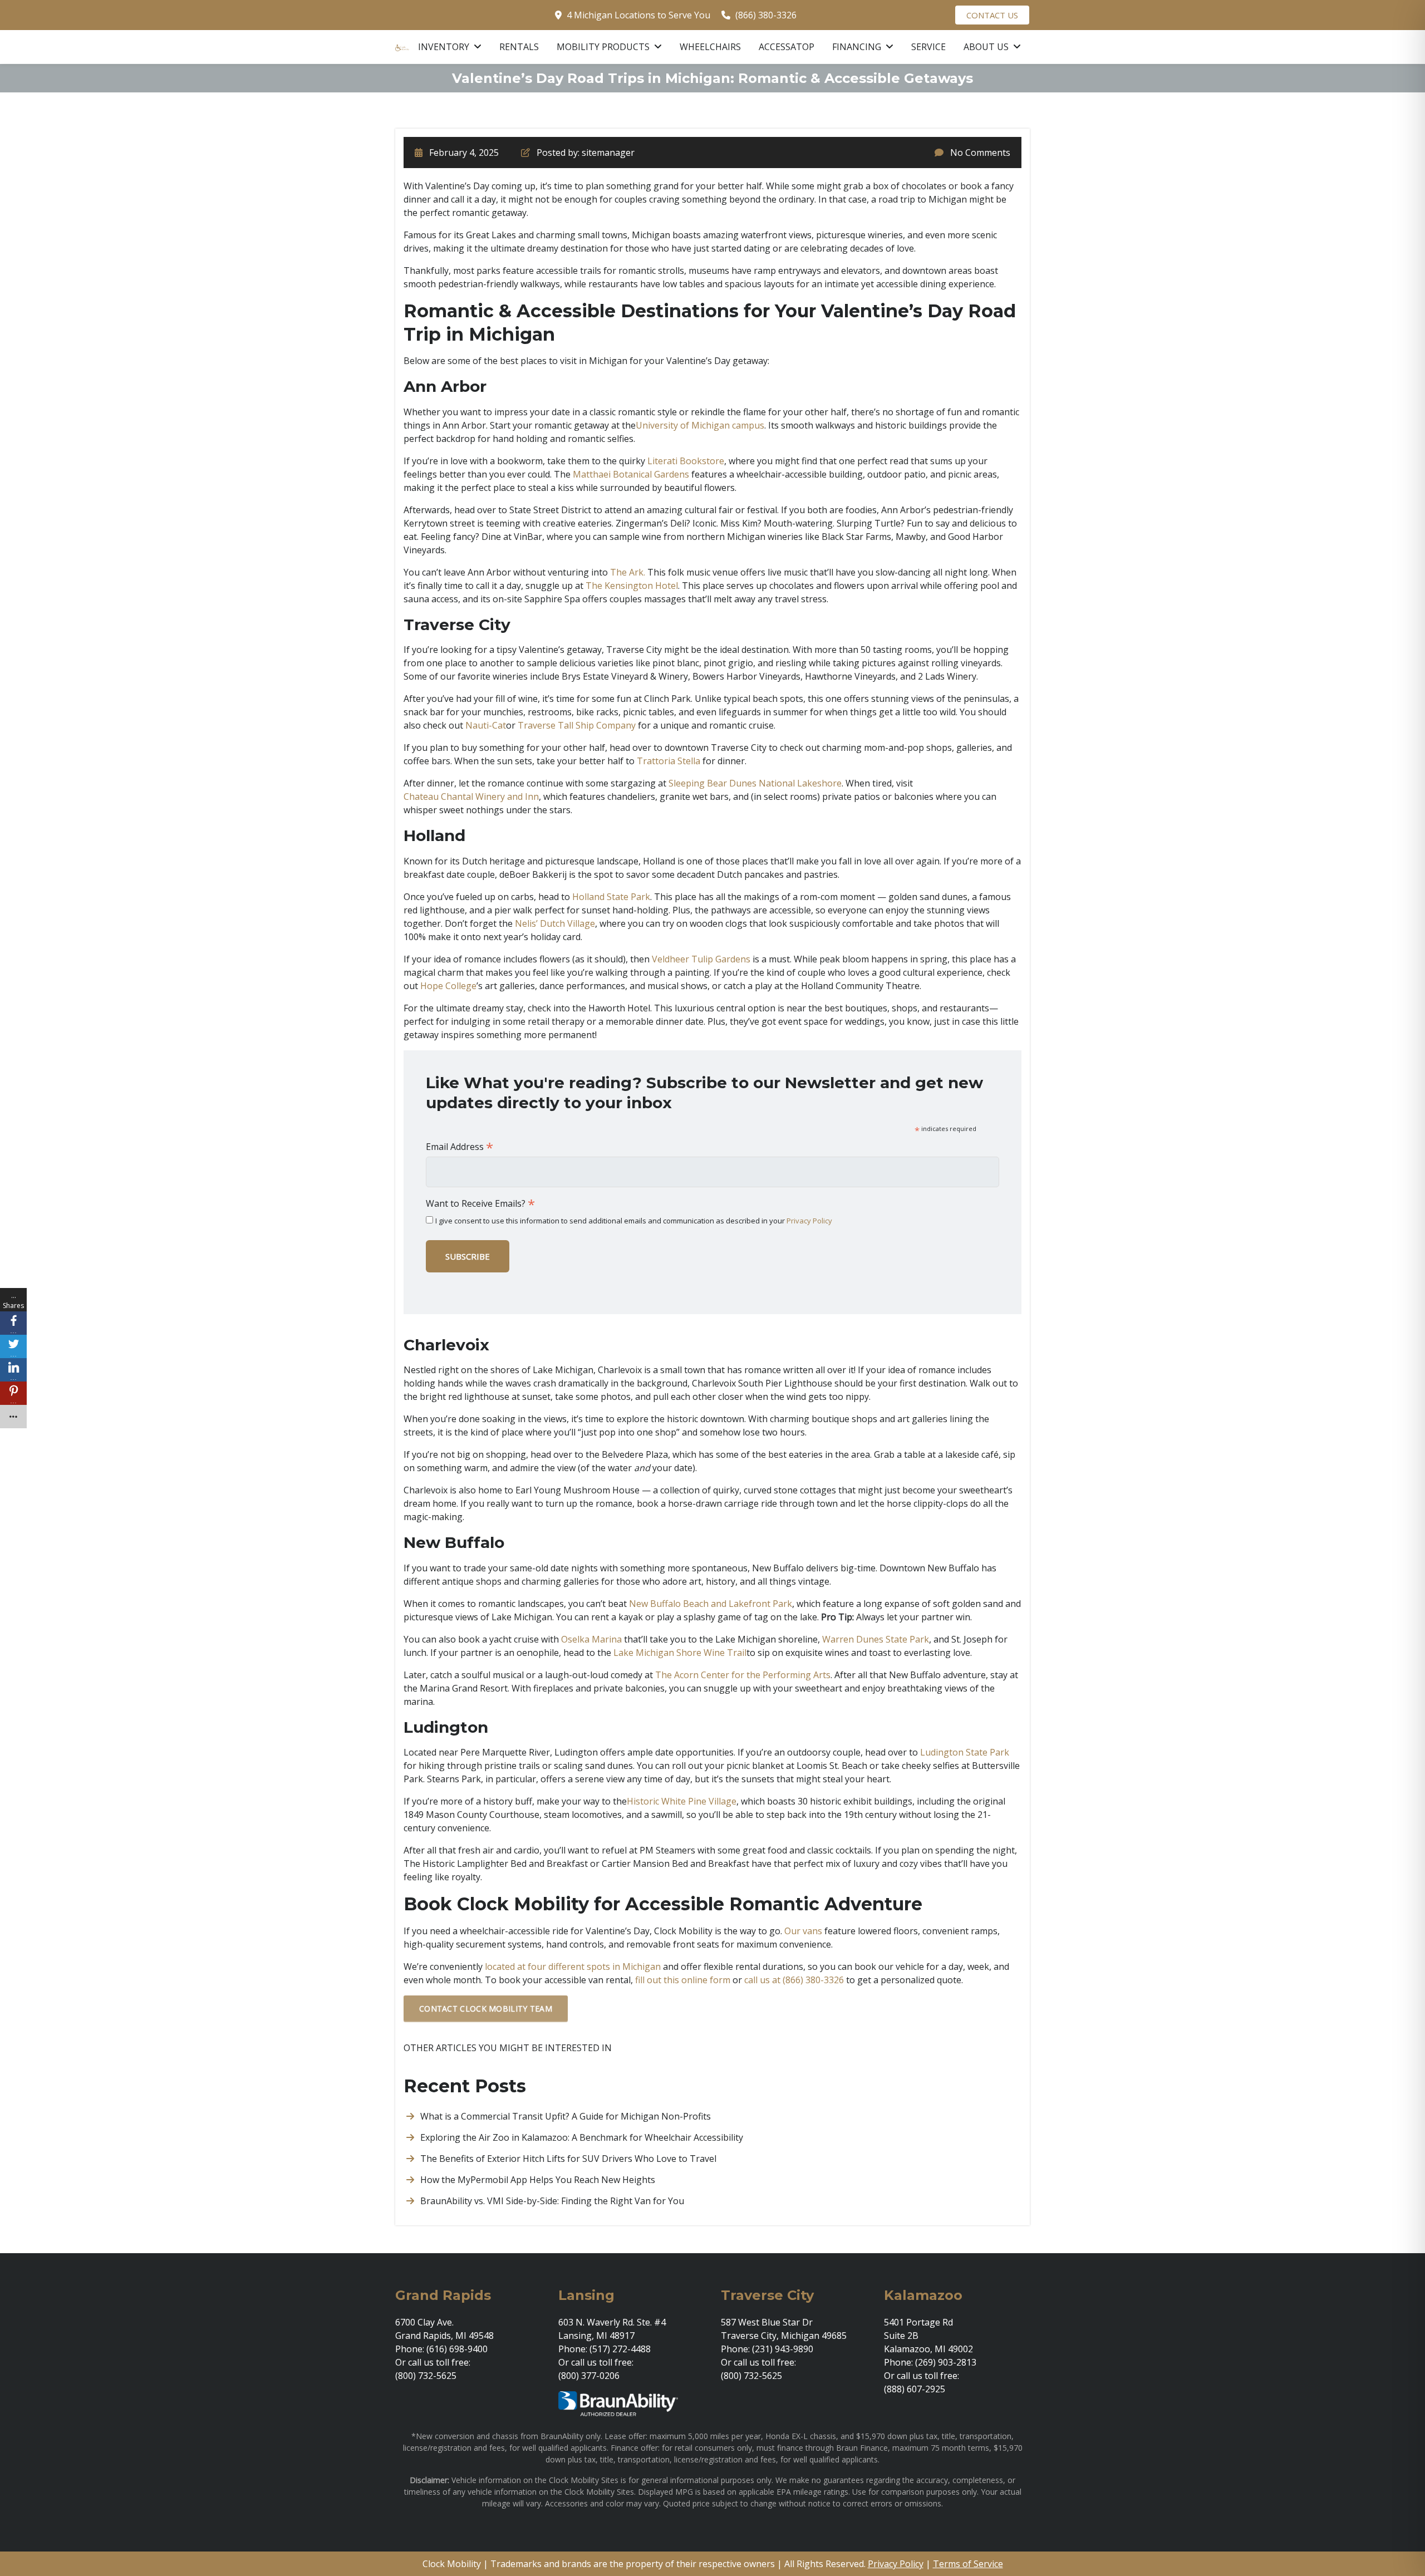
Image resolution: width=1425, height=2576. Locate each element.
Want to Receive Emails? (480, 1203)
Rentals (519, 47)
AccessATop (787, 47)
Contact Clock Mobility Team (486, 2009)
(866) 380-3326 (766, 15)
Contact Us (992, 15)
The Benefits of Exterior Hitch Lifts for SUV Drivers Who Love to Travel (568, 2159)
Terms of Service (968, 2564)
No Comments (980, 153)
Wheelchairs (710, 47)
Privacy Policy (809, 1221)
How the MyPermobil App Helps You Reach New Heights (538, 2180)
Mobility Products (604, 47)
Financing (858, 47)
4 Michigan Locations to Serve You (638, 15)
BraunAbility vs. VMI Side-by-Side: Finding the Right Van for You (552, 2201)
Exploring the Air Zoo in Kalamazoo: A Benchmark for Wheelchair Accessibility (582, 2137)
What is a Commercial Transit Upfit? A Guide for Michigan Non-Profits (566, 2116)
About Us (987, 47)
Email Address (460, 1147)
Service (928, 47)
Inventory (445, 47)
